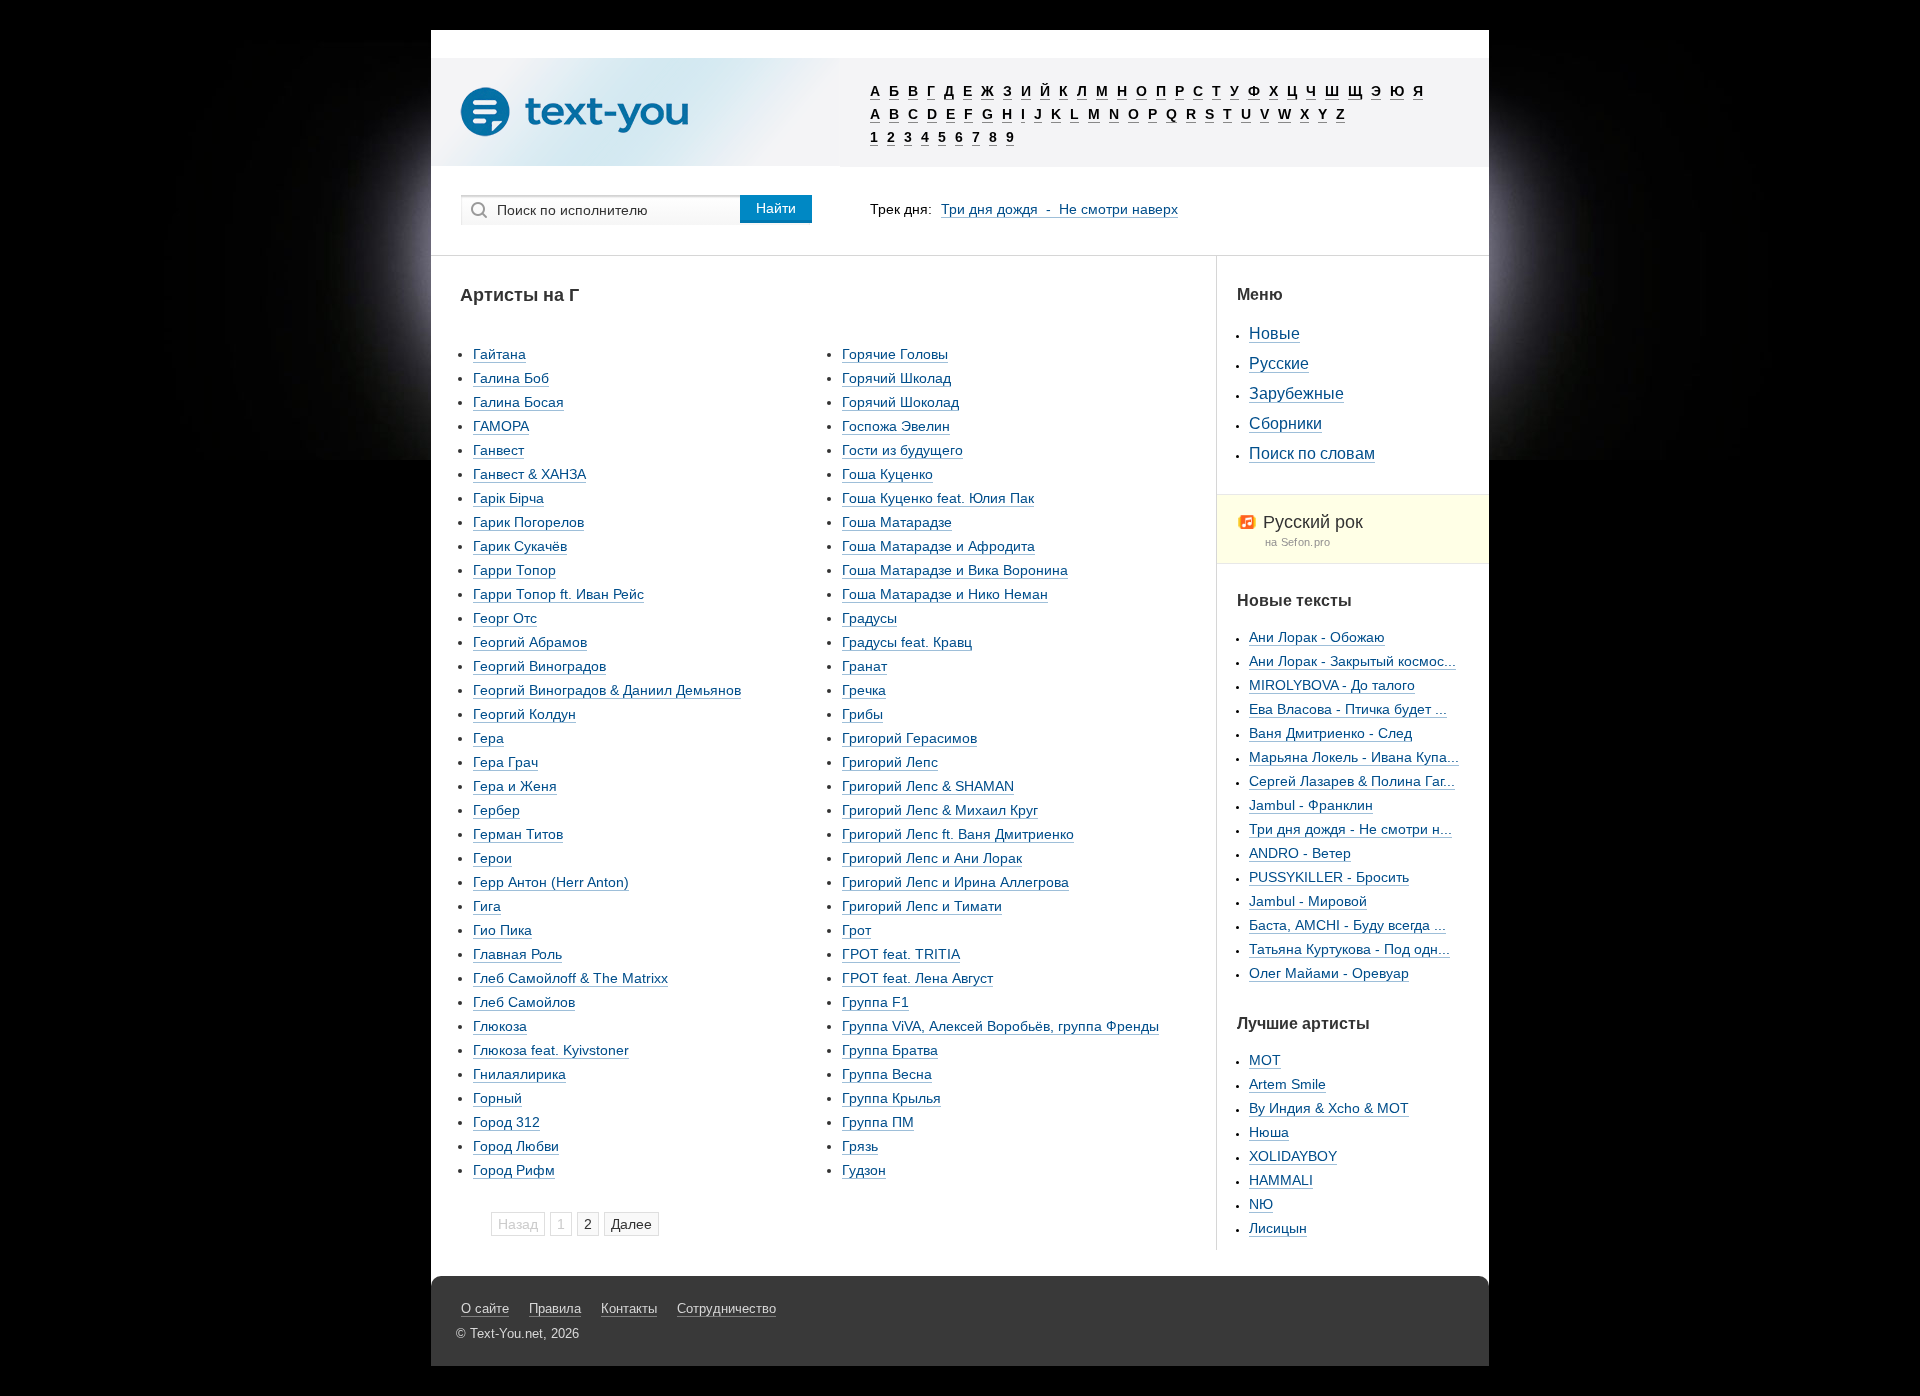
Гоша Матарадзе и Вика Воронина (955, 570)
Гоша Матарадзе (897, 522)
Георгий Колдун (524, 714)
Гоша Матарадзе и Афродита (938, 546)
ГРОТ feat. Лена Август (917, 978)
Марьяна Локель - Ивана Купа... (1354, 757)
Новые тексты (1294, 600)
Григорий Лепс (890, 762)
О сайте (485, 1308)
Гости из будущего (902, 450)
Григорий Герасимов (909, 738)
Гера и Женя (515, 786)
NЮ (1261, 1204)
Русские (1279, 363)
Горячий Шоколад (900, 402)
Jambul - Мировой (1308, 901)
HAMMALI (1281, 1180)
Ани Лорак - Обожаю (1317, 637)
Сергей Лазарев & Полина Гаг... (1352, 781)
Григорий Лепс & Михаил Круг (940, 810)
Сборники (1285, 423)
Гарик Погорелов (528, 522)
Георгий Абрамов (530, 642)
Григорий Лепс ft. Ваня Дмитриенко (958, 834)
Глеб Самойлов (524, 1002)
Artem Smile (1287, 1084)
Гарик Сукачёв (520, 546)
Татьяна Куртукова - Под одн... (1349, 949)
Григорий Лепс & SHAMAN (928, 786)
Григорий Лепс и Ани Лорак (932, 858)
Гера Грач (505, 762)
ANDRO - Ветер (1300, 853)
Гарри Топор (514, 570)
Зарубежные (1296, 393)
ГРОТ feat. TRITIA (901, 954)
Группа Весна (887, 1074)
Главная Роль (517, 954)
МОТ (1265, 1060)
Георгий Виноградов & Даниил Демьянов (607, 690)
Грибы (862, 714)
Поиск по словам (1312, 453)
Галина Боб (511, 378)
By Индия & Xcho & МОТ (1329, 1108)
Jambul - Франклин (1311, 805)
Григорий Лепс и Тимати (922, 906)
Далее (631, 1224)
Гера (488, 738)
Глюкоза (500, 1026)
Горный (497, 1098)
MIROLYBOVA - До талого (1332, 685)
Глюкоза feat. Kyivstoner (551, 1050)
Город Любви (516, 1146)
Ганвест (498, 450)
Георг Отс (505, 618)
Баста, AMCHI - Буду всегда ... (1347, 925)
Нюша (1269, 1132)
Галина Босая (518, 402)
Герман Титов (518, 834)
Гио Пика (502, 930)
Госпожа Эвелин (896, 426)
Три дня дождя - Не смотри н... (1350, 829)
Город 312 (506, 1122)
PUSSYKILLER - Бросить (1329, 877)
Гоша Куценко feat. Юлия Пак (938, 498)
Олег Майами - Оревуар (1329, 973)
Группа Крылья (891, 1098)
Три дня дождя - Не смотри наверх (1059, 209)
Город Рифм (514, 1170)
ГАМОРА (501, 426)
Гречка (864, 690)
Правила (555, 1308)
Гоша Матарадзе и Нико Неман (945, 594)
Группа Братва (890, 1050)
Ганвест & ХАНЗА (529, 474)
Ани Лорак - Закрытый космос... (1352, 661)
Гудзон (864, 1170)
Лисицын (1278, 1228)
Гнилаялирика (519, 1074)
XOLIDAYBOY (1293, 1156)
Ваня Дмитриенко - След (1330, 733)
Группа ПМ (878, 1122)
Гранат (864, 666)
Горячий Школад (896, 378)
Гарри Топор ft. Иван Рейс (558, 594)
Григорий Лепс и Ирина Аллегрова (955, 882)
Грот (856, 930)
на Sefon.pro (1298, 542)
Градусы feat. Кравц (907, 642)
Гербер (496, 810)
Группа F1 (875, 1002)
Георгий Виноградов (539, 666)
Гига (487, 906)
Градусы (869, 618)
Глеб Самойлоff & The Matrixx (570, 978)
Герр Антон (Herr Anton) (551, 882)
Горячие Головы (895, 354)
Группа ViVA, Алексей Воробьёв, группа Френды (1000, 1026)
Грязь (860, 1146)
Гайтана (499, 354)
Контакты (629, 1308)
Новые (1274, 333)
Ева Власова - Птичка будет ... (1348, 709)
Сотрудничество (726, 1308)
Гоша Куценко (887, 474)
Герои (492, 858)
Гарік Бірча (508, 498)
